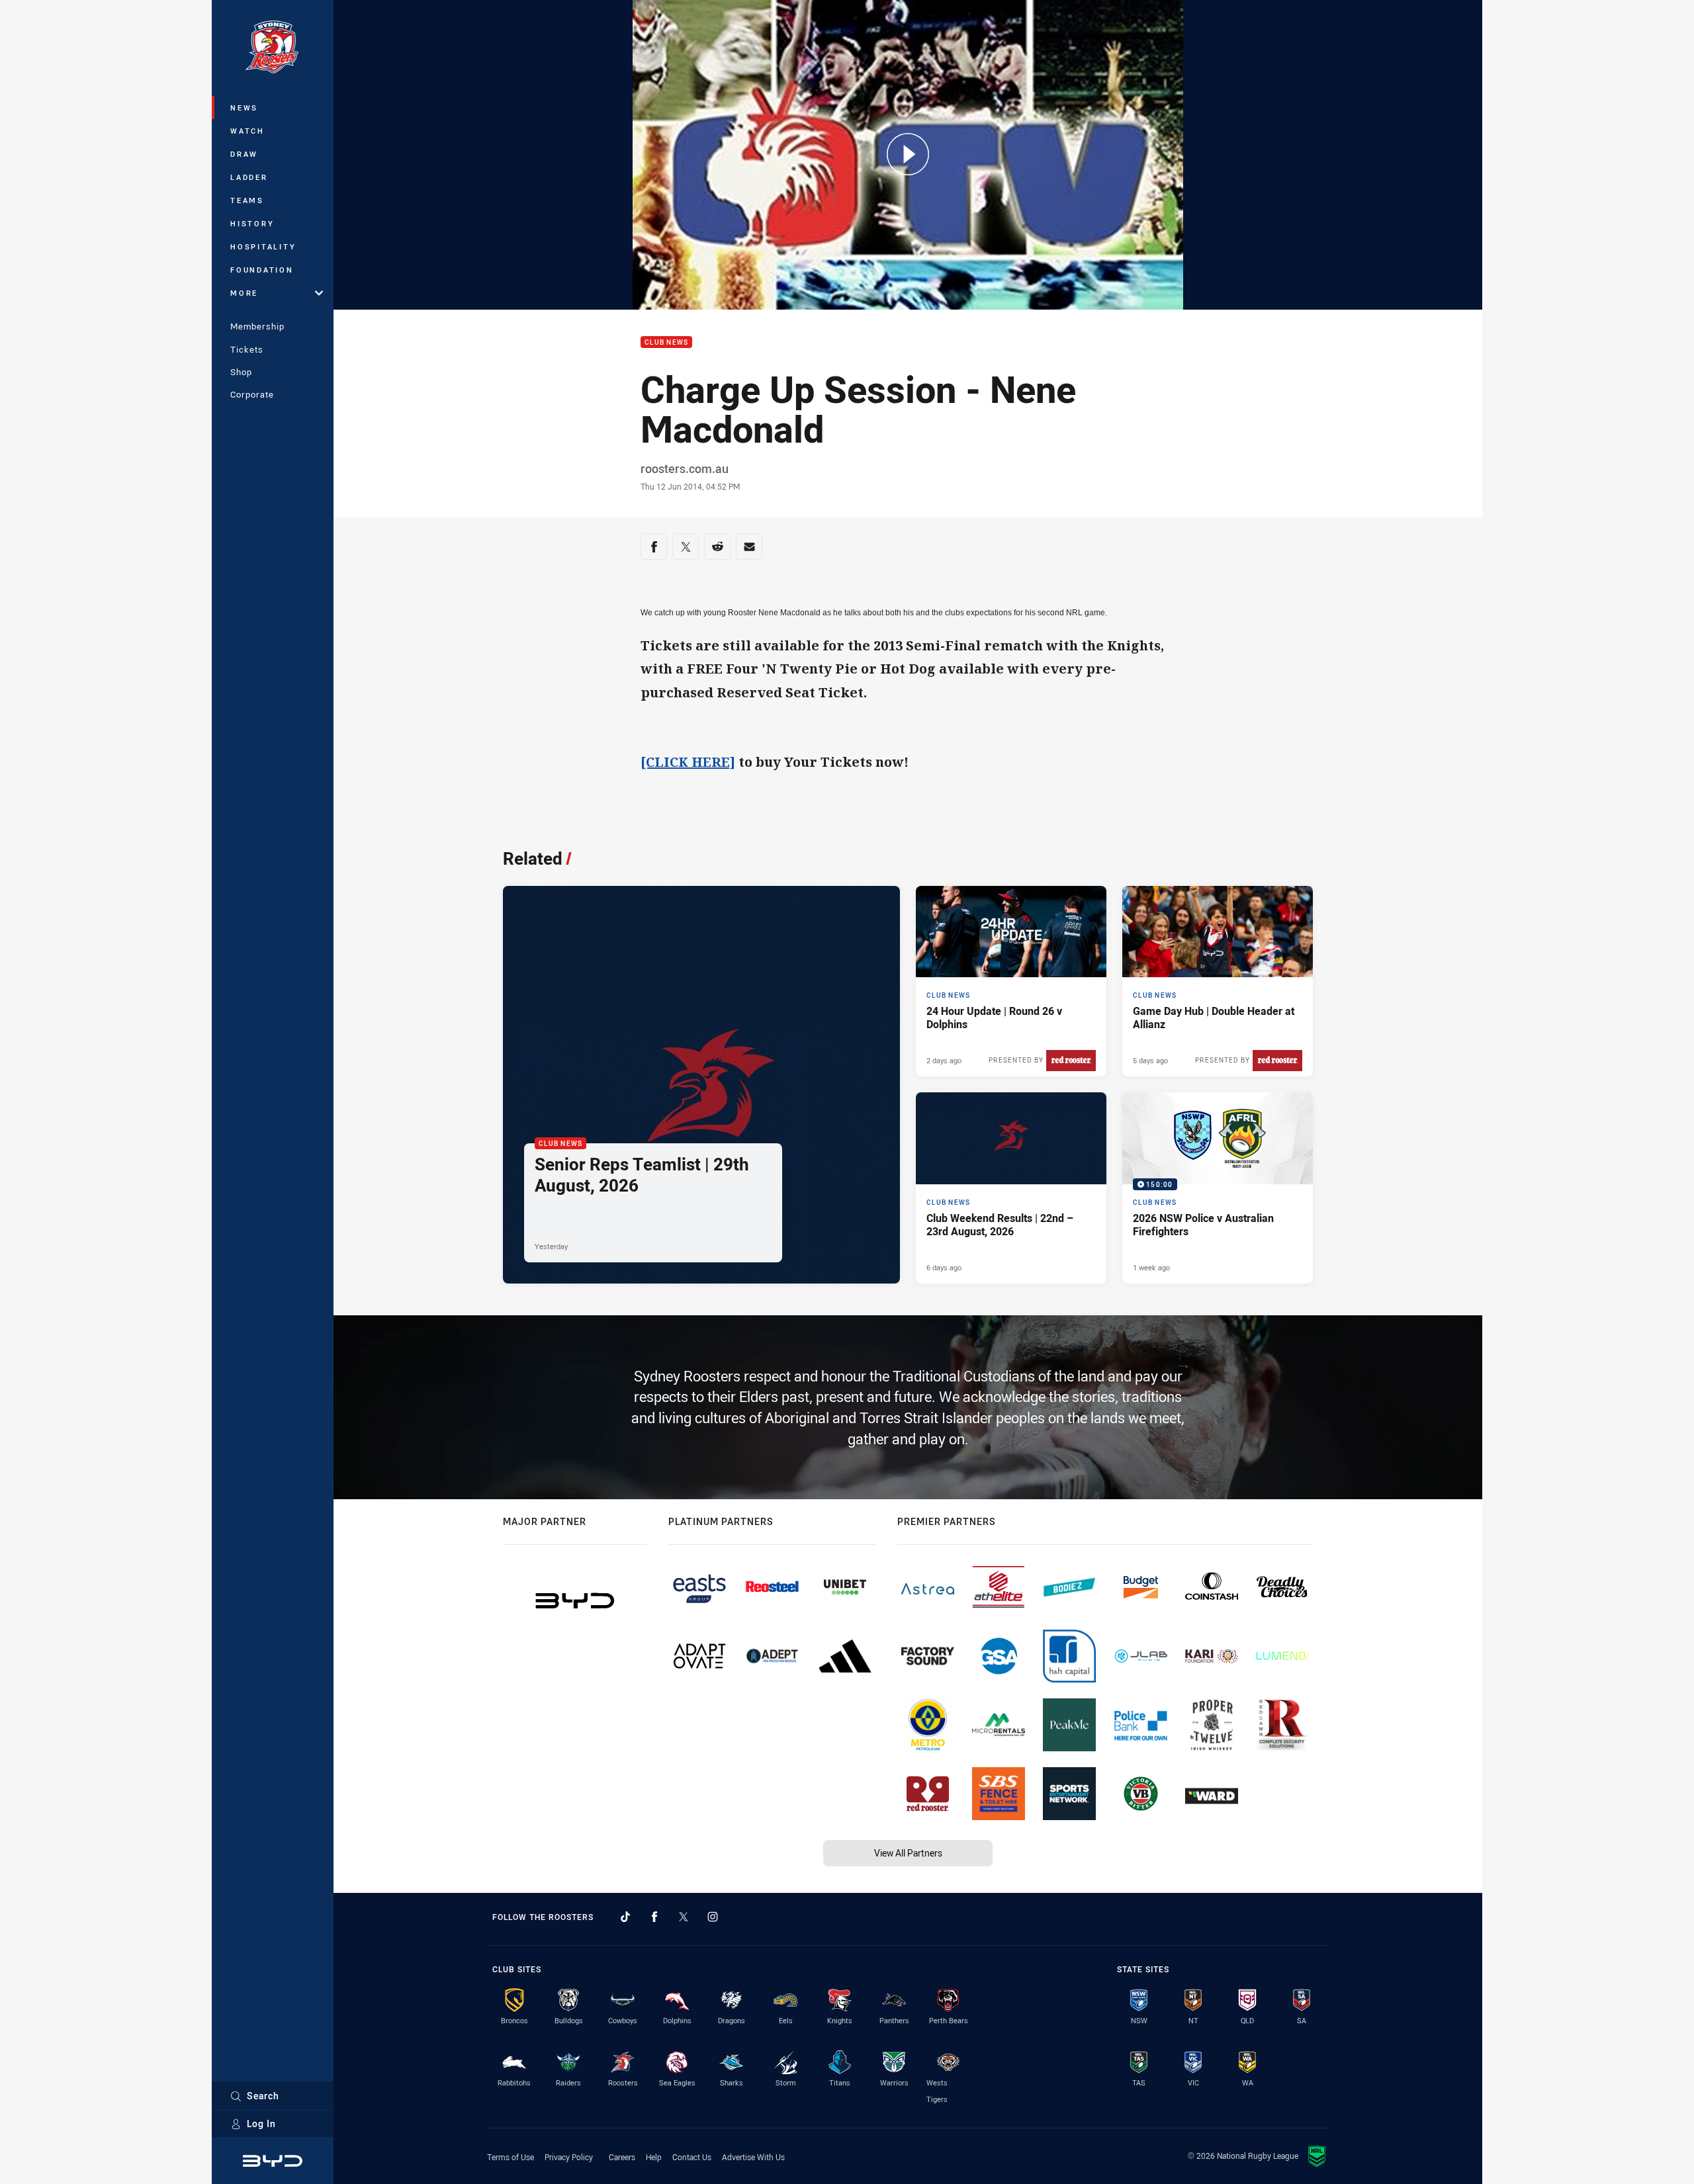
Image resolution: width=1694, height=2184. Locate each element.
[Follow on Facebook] (654, 1917)
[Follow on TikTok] (625, 1917)
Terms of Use (511, 2157)
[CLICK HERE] (688, 762)
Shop (241, 372)
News (244, 108)
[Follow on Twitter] (684, 1917)
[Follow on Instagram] (713, 1917)
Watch (247, 131)
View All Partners (908, 1853)
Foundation (262, 270)
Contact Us (692, 2157)
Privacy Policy (569, 2157)
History (252, 223)
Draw (244, 154)
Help (654, 2157)
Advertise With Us (753, 2157)
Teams (247, 200)
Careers (622, 2157)
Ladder (249, 177)
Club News (666, 342)
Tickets (247, 349)
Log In (261, 2123)
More (244, 293)
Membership (257, 326)
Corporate (252, 394)
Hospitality (263, 246)
